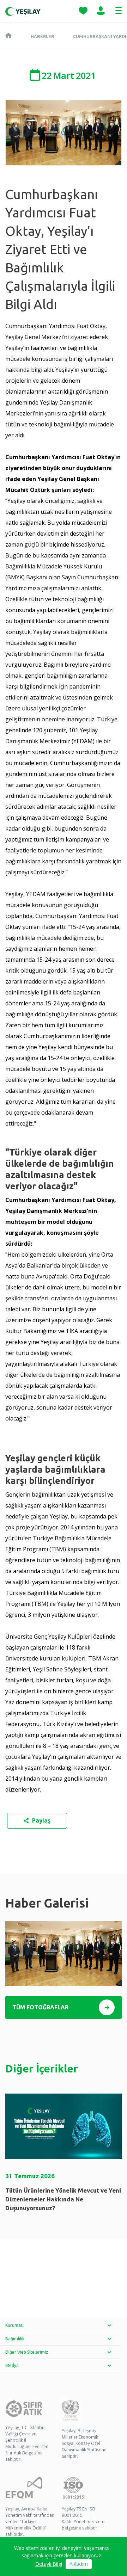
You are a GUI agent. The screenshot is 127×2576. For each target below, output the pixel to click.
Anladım (79, 2564)
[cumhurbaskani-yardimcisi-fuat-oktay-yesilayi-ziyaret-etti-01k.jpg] (64, 1954)
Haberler (42, 36)
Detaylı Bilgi (49, 2564)
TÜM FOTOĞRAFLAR (40, 2007)
